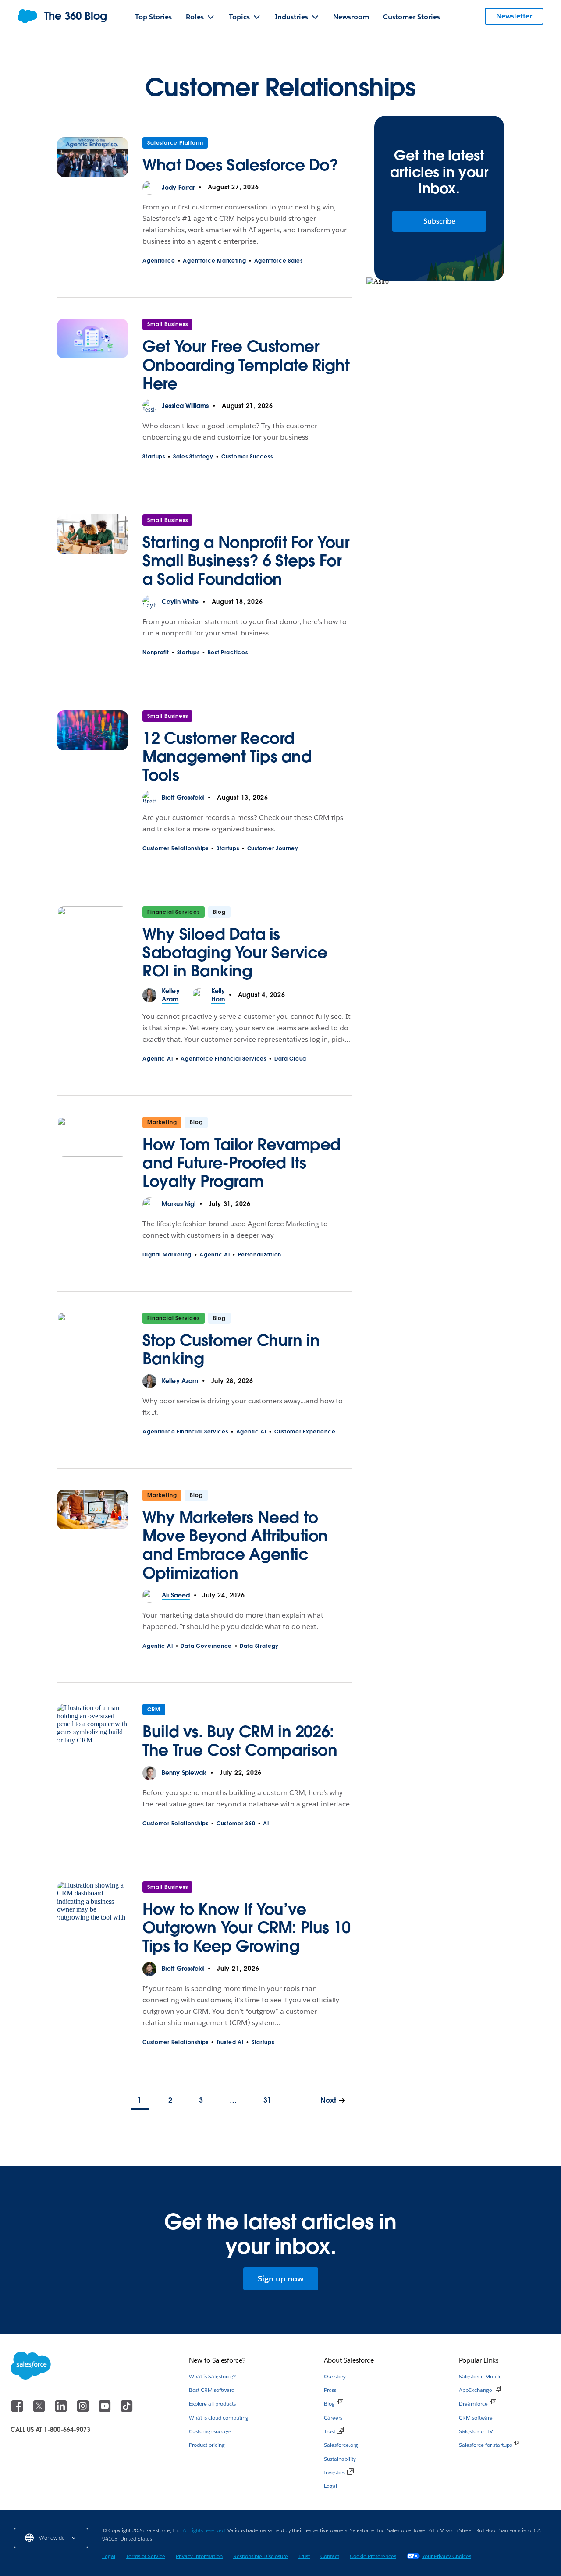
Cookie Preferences (373, 2556)
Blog (329, 2404)
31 (267, 2100)
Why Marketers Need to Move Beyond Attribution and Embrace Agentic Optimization (235, 1545)
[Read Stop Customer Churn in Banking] (92, 1344)
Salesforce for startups (485, 2445)
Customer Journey (273, 848)
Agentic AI (158, 1059)
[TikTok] (127, 2410)
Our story (335, 2376)
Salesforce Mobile (480, 2376)
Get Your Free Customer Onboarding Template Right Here (246, 365)
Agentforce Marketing (214, 261)
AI (266, 1823)
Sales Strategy (193, 456)
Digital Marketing (167, 1254)
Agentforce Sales (279, 261)
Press (330, 2390)
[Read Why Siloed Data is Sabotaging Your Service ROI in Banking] (92, 947)
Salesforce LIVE (478, 2431)
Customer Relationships (175, 848)
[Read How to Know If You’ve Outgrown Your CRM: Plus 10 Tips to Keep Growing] (92, 1922)
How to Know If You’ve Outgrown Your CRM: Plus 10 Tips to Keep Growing (247, 1927)
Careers (333, 2418)
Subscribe (439, 221)
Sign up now (281, 2279)
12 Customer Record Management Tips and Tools (227, 756)
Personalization (260, 1254)
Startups (154, 456)
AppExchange (476, 2390)
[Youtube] (106, 2410)
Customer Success (247, 456)
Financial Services (173, 912)
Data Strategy (259, 1646)
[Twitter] (40, 2410)
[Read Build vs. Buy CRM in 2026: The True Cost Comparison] (92, 1735)
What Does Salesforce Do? (240, 165)
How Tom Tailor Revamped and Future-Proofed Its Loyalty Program (241, 1163)
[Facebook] (18, 2410)
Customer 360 (236, 1823)
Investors (335, 2472)
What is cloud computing (219, 2418)
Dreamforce (473, 2404)
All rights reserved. (205, 2530)
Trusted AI (230, 2042)
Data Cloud (290, 1059)
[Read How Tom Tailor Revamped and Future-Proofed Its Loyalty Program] (92, 1157)
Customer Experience (305, 1432)
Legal (330, 2486)
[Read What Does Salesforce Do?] (92, 159)
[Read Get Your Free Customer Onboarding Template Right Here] (92, 359)
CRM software (476, 2418)
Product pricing (207, 2445)
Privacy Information (199, 2556)
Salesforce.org (341, 2445)
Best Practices (228, 652)
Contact (330, 2556)
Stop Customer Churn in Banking (231, 1349)
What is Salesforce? (212, 2376)
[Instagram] (84, 2410)
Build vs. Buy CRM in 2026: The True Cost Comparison (240, 1741)
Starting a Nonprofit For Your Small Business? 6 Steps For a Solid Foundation (246, 561)
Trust (330, 2431)
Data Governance (206, 1646)
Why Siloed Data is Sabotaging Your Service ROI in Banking (235, 952)
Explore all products (212, 2404)
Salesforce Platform (175, 143)
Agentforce (159, 261)
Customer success (210, 2431)
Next (328, 2100)
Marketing (162, 1122)
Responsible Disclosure (261, 2556)
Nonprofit (156, 652)
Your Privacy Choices (447, 2556)
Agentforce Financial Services (223, 1059)
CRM (154, 1709)
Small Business (167, 324)
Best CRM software (212, 2390)
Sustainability (340, 2459)
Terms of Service (146, 2556)
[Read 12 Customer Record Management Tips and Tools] (92, 751)
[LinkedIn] (62, 2410)
